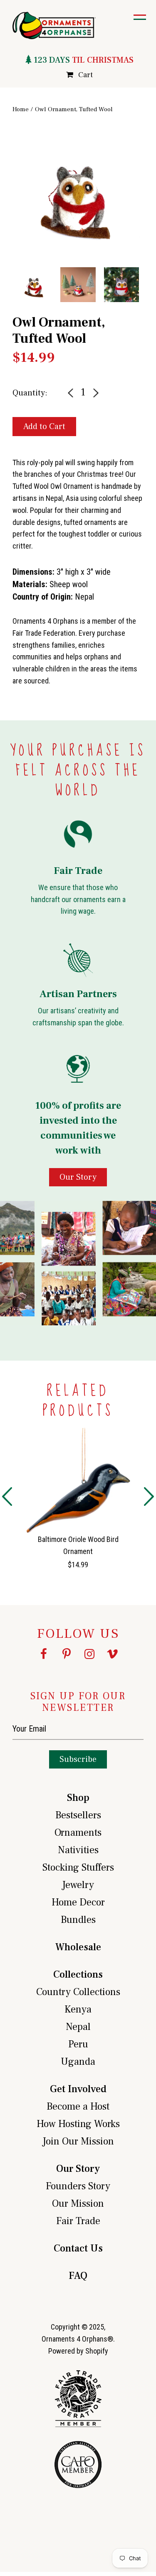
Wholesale (78, 1947)
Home (21, 109)
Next (150, 209)
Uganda (78, 2062)
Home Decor (78, 1902)
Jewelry (78, 1885)
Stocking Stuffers (78, 1867)
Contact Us (78, 2248)
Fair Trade (78, 2221)
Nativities (78, 1850)
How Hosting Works (78, 2124)
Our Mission (78, 2204)
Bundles (78, 1920)
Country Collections (78, 1992)
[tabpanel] (78, 191)
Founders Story (78, 2186)
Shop (78, 1798)
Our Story (78, 2169)
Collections (78, 1975)
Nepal (78, 2027)
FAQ (78, 2276)
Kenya (78, 2009)
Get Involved (78, 2089)
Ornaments (78, 1833)
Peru (78, 2044)
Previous (6, 209)
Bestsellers (78, 1815)
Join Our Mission (78, 2141)
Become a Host (78, 2106)
